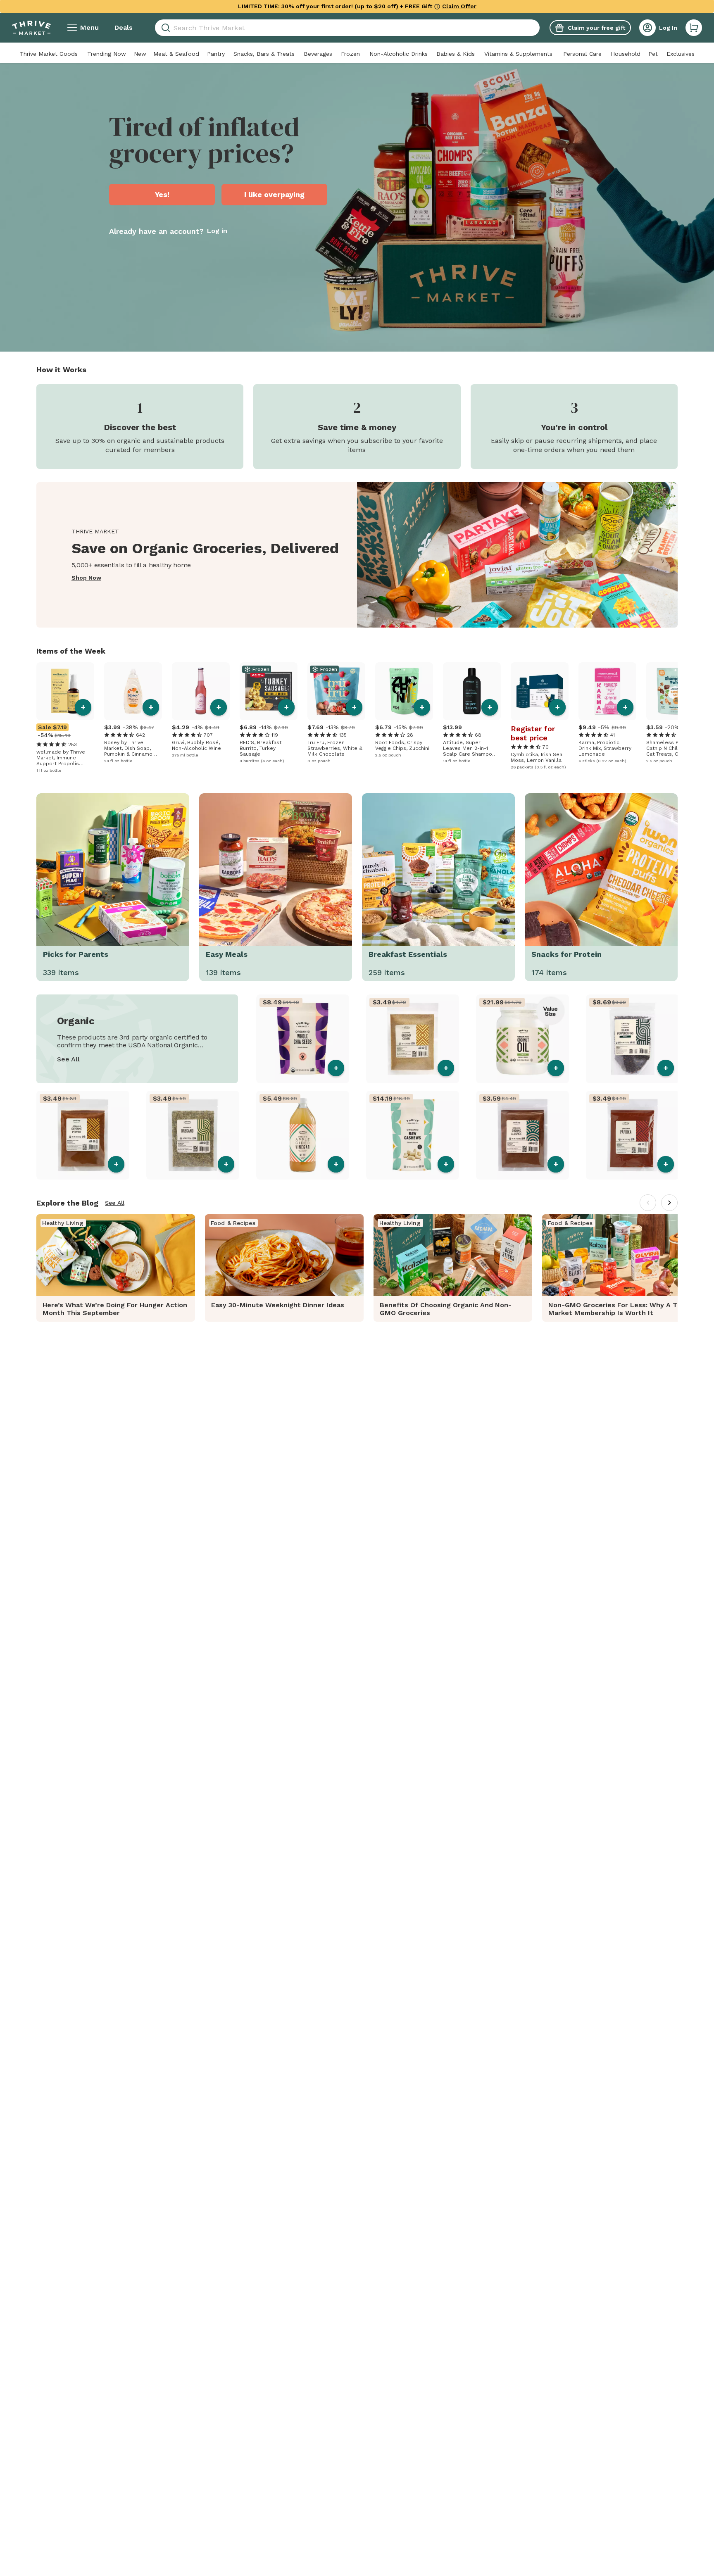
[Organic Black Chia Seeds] (303, 1039)
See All (68, 1059)
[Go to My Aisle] (31, 28)
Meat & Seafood (176, 54)
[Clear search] (536, 28)
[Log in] (647, 28)
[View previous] (648, 1203)
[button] (694, 28)
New (140, 54)
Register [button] (526, 729)
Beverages (318, 54)
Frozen (350, 54)
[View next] (669, 1203)
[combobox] (347, 28)
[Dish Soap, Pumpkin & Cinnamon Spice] (133, 691)
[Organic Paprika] (632, 1135)
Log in (217, 231)
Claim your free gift (596, 28)
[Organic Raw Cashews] (413, 1135)
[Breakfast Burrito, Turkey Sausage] (269, 691)
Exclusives (681, 54)
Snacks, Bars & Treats (264, 54)
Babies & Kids (456, 54)
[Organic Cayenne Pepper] (83, 1135)
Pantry (216, 54)
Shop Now (86, 578)
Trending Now (107, 54)
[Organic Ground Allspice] (522, 1135)
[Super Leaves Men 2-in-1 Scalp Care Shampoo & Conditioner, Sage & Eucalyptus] (472, 691)
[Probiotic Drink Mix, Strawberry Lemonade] (607, 691)
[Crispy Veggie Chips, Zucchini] (404, 691)
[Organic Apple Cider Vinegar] (303, 1135)
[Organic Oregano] (193, 1135)
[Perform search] (164, 28)
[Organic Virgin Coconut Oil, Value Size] (522, 1039)
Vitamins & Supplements (518, 54)
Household (626, 54)
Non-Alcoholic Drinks (399, 54)
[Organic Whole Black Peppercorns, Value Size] (632, 1039)
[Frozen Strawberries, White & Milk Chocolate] (336, 691)
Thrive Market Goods (49, 54)
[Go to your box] (694, 28)
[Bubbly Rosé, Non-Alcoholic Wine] (201, 691)
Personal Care (582, 54)
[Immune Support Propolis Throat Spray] (65, 691)
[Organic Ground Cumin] (413, 1039)
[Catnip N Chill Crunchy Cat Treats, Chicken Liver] (675, 691)
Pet (653, 54)
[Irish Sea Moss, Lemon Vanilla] (540, 691)
